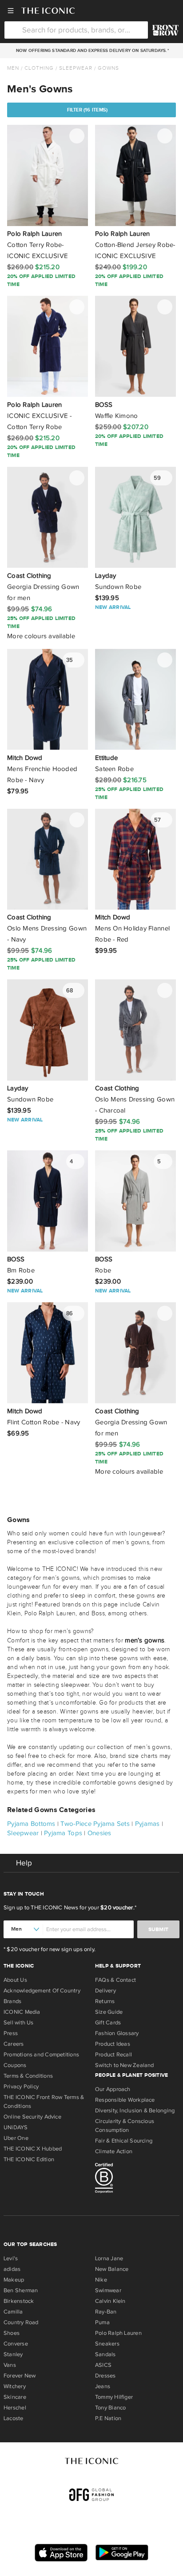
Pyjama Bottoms (31, 1824)
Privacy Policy (21, 2087)
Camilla (13, 2312)
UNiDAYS (16, 2127)
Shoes (12, 2333)
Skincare (15, 2397)
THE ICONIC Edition (29, 2159)
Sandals (105, 2354)
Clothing (39, 68)
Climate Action (114, 2151)
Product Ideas (113, 2044)
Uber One (16, 2138)
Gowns (108, 68)
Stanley (13, 2354)
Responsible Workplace (125, 2100)
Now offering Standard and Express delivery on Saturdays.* (91, 51)
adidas (12, 2269)
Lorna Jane (109, 2258)
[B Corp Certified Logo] (137, 2179)
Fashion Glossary (117, 2033)
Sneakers (107, 2344)
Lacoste (14, 2418)
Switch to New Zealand (125, 2065)
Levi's (11, 2258)
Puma (102, 2322)
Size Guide (109, 2012)
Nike (101, 2280)
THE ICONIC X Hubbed (33, 2149)
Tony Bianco (110, 2408)
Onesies (99, 1833)
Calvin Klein (110, 2301)
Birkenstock (19, 2301)
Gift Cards (108, 2023)
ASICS (103, 2365)
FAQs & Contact (115, 1980)
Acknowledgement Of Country (42, 1991)
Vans (10, 2365)
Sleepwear (76, 68)
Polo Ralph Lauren (118, 2333)
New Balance (112, 2269)
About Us (15, 1980)
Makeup (14, 2280)
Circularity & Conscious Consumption (125, 2126)
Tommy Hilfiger (114, 2397)
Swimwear (108, 2290)
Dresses (105, 2376)
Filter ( (88, 110)
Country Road (21, 2322)
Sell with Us (19, 2023)
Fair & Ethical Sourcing (124, 2141)
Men (13, 68)
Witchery (15, 2386)
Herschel (15, 2408)
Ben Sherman (21, 2290)
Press (11, 2033)
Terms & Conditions (28, 2076)
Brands (12, 2001)
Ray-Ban (106, 2312)
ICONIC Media (22, 2012)
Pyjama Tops (63, 1833)
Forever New (20, 2376)
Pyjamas (147, 1824)
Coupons (15, 2065)
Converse (16, 2344)
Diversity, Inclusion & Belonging (135, 2111)
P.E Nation (108, 2418)
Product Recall (113, 2055)
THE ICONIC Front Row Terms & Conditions (44, 2102)
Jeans (103, 2386)
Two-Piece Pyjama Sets (95, 1824)
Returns (105, 2001)
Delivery (105, 1991)
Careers (14, 2044)
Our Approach (113, 2089)
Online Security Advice (32, 2117)
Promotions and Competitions (41, 2055)
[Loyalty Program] (165, 30)
